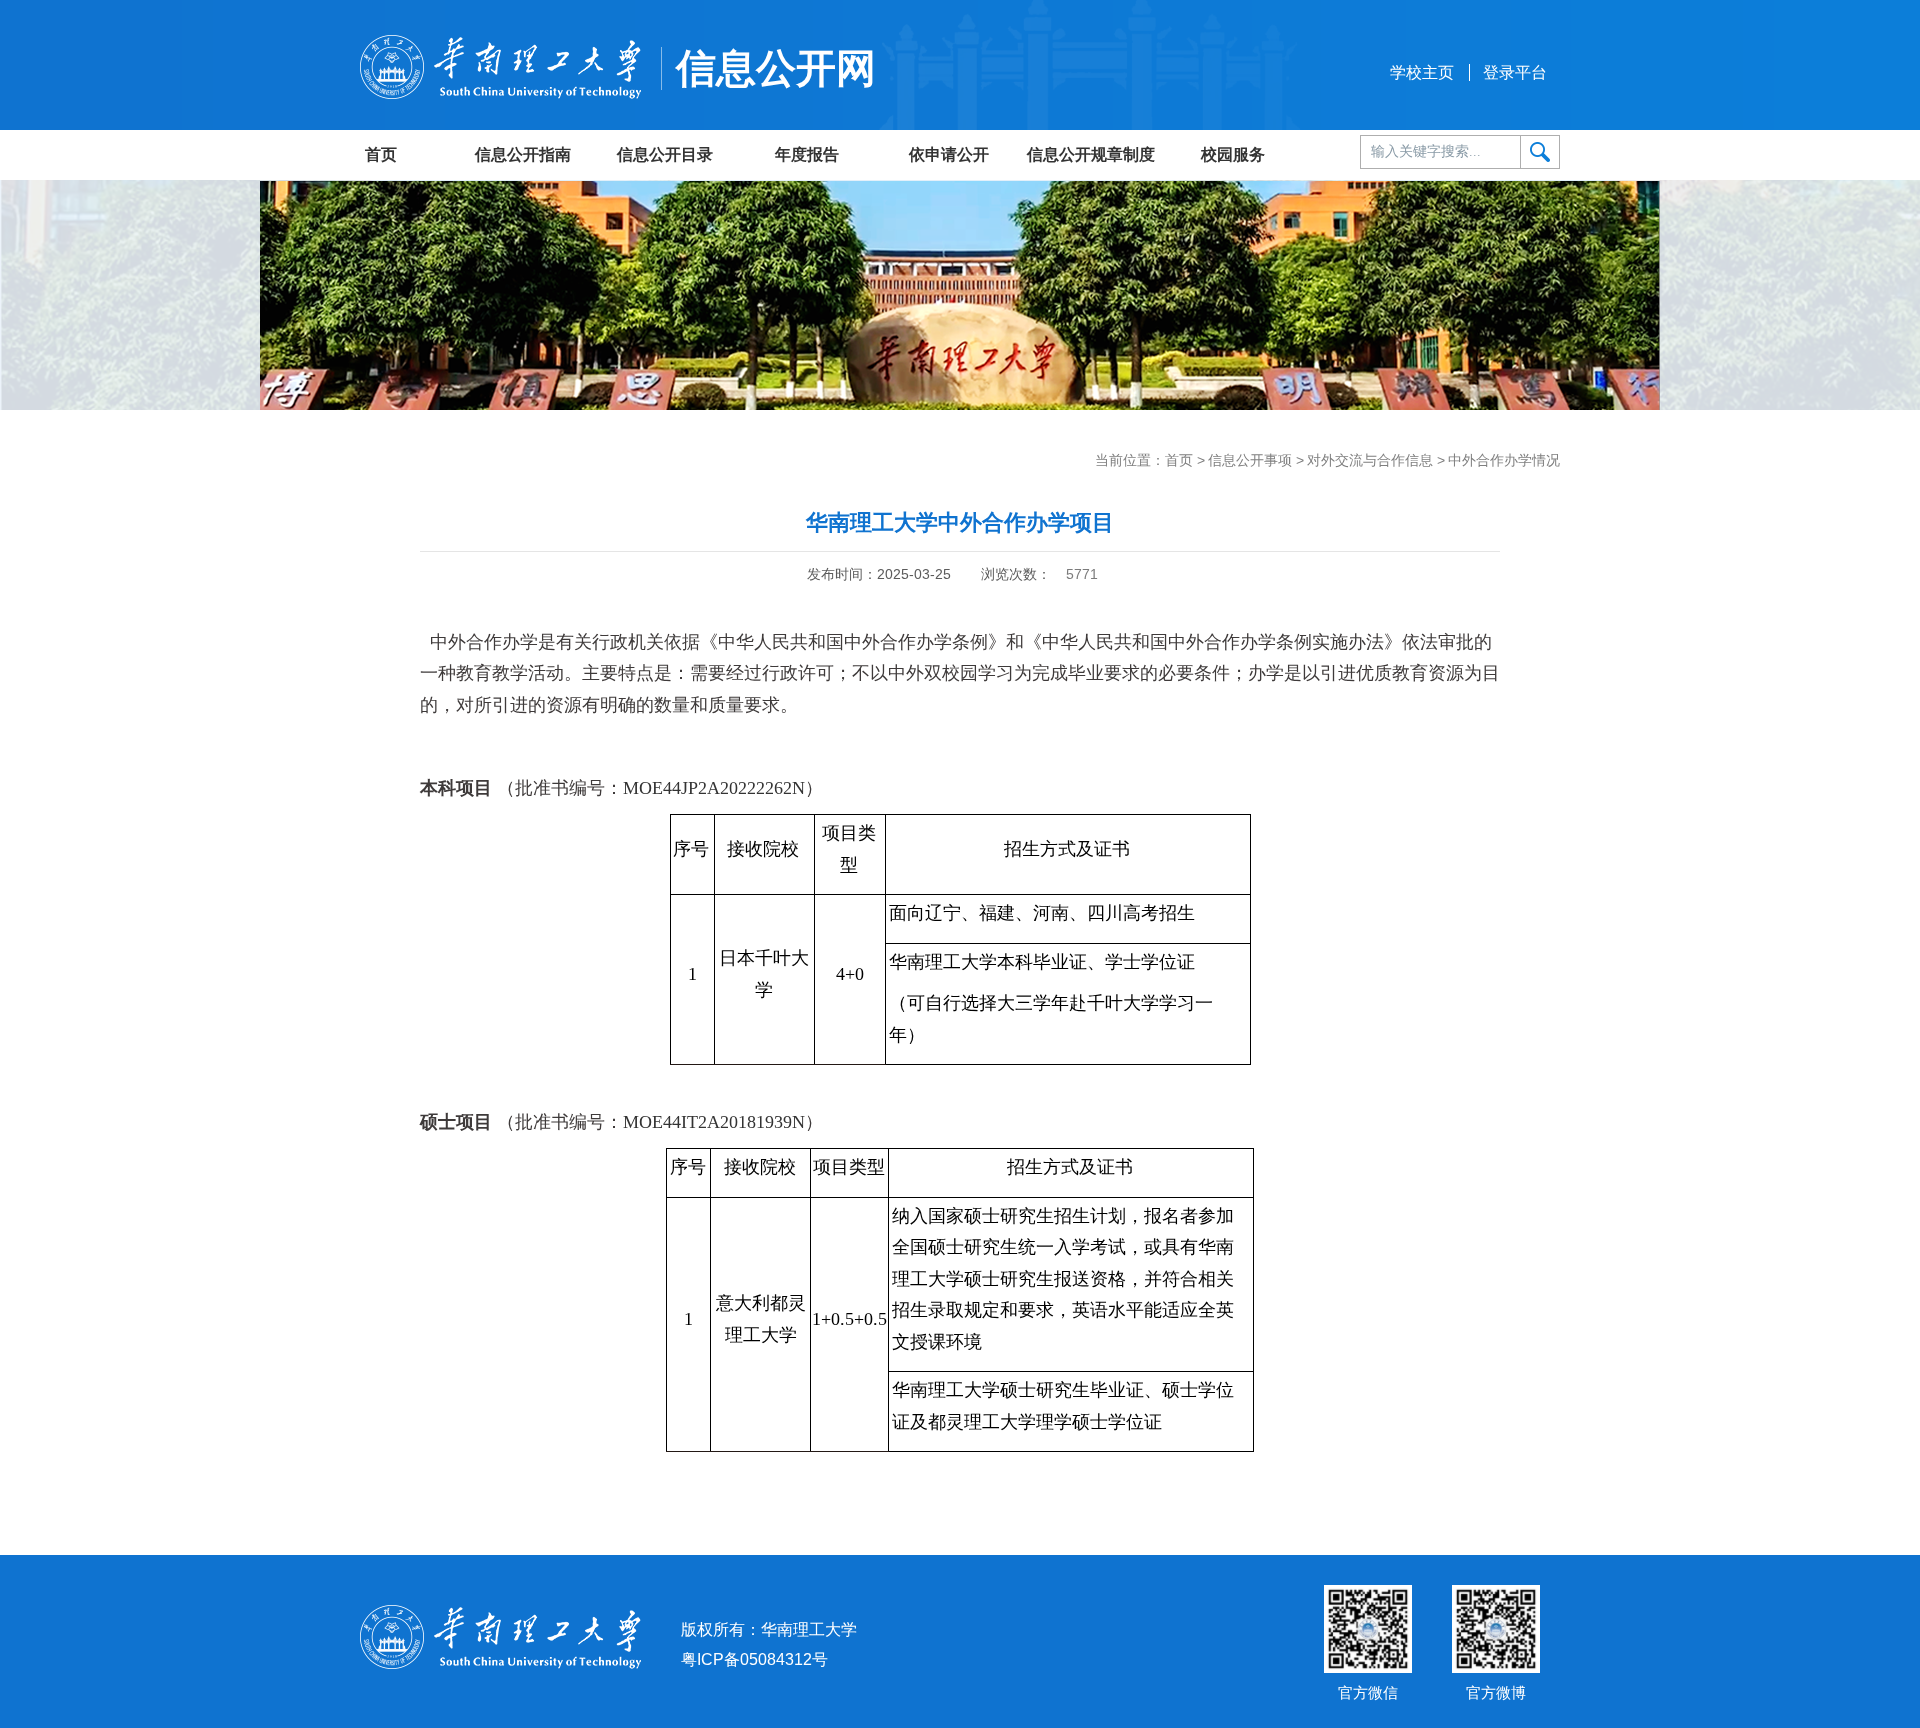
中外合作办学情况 (1504, 460)
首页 (381, 154)
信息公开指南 (523, 154)
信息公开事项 (1250, 460)
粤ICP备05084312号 (754, 1659)
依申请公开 (949, 154)
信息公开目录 (665, 154)
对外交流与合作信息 (1370, 460)
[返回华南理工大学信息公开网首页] (500, 65)
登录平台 (1515, 72)
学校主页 (1422, 72)
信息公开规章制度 (1091, 154)
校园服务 (1233, 154)
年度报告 (807, 154)
